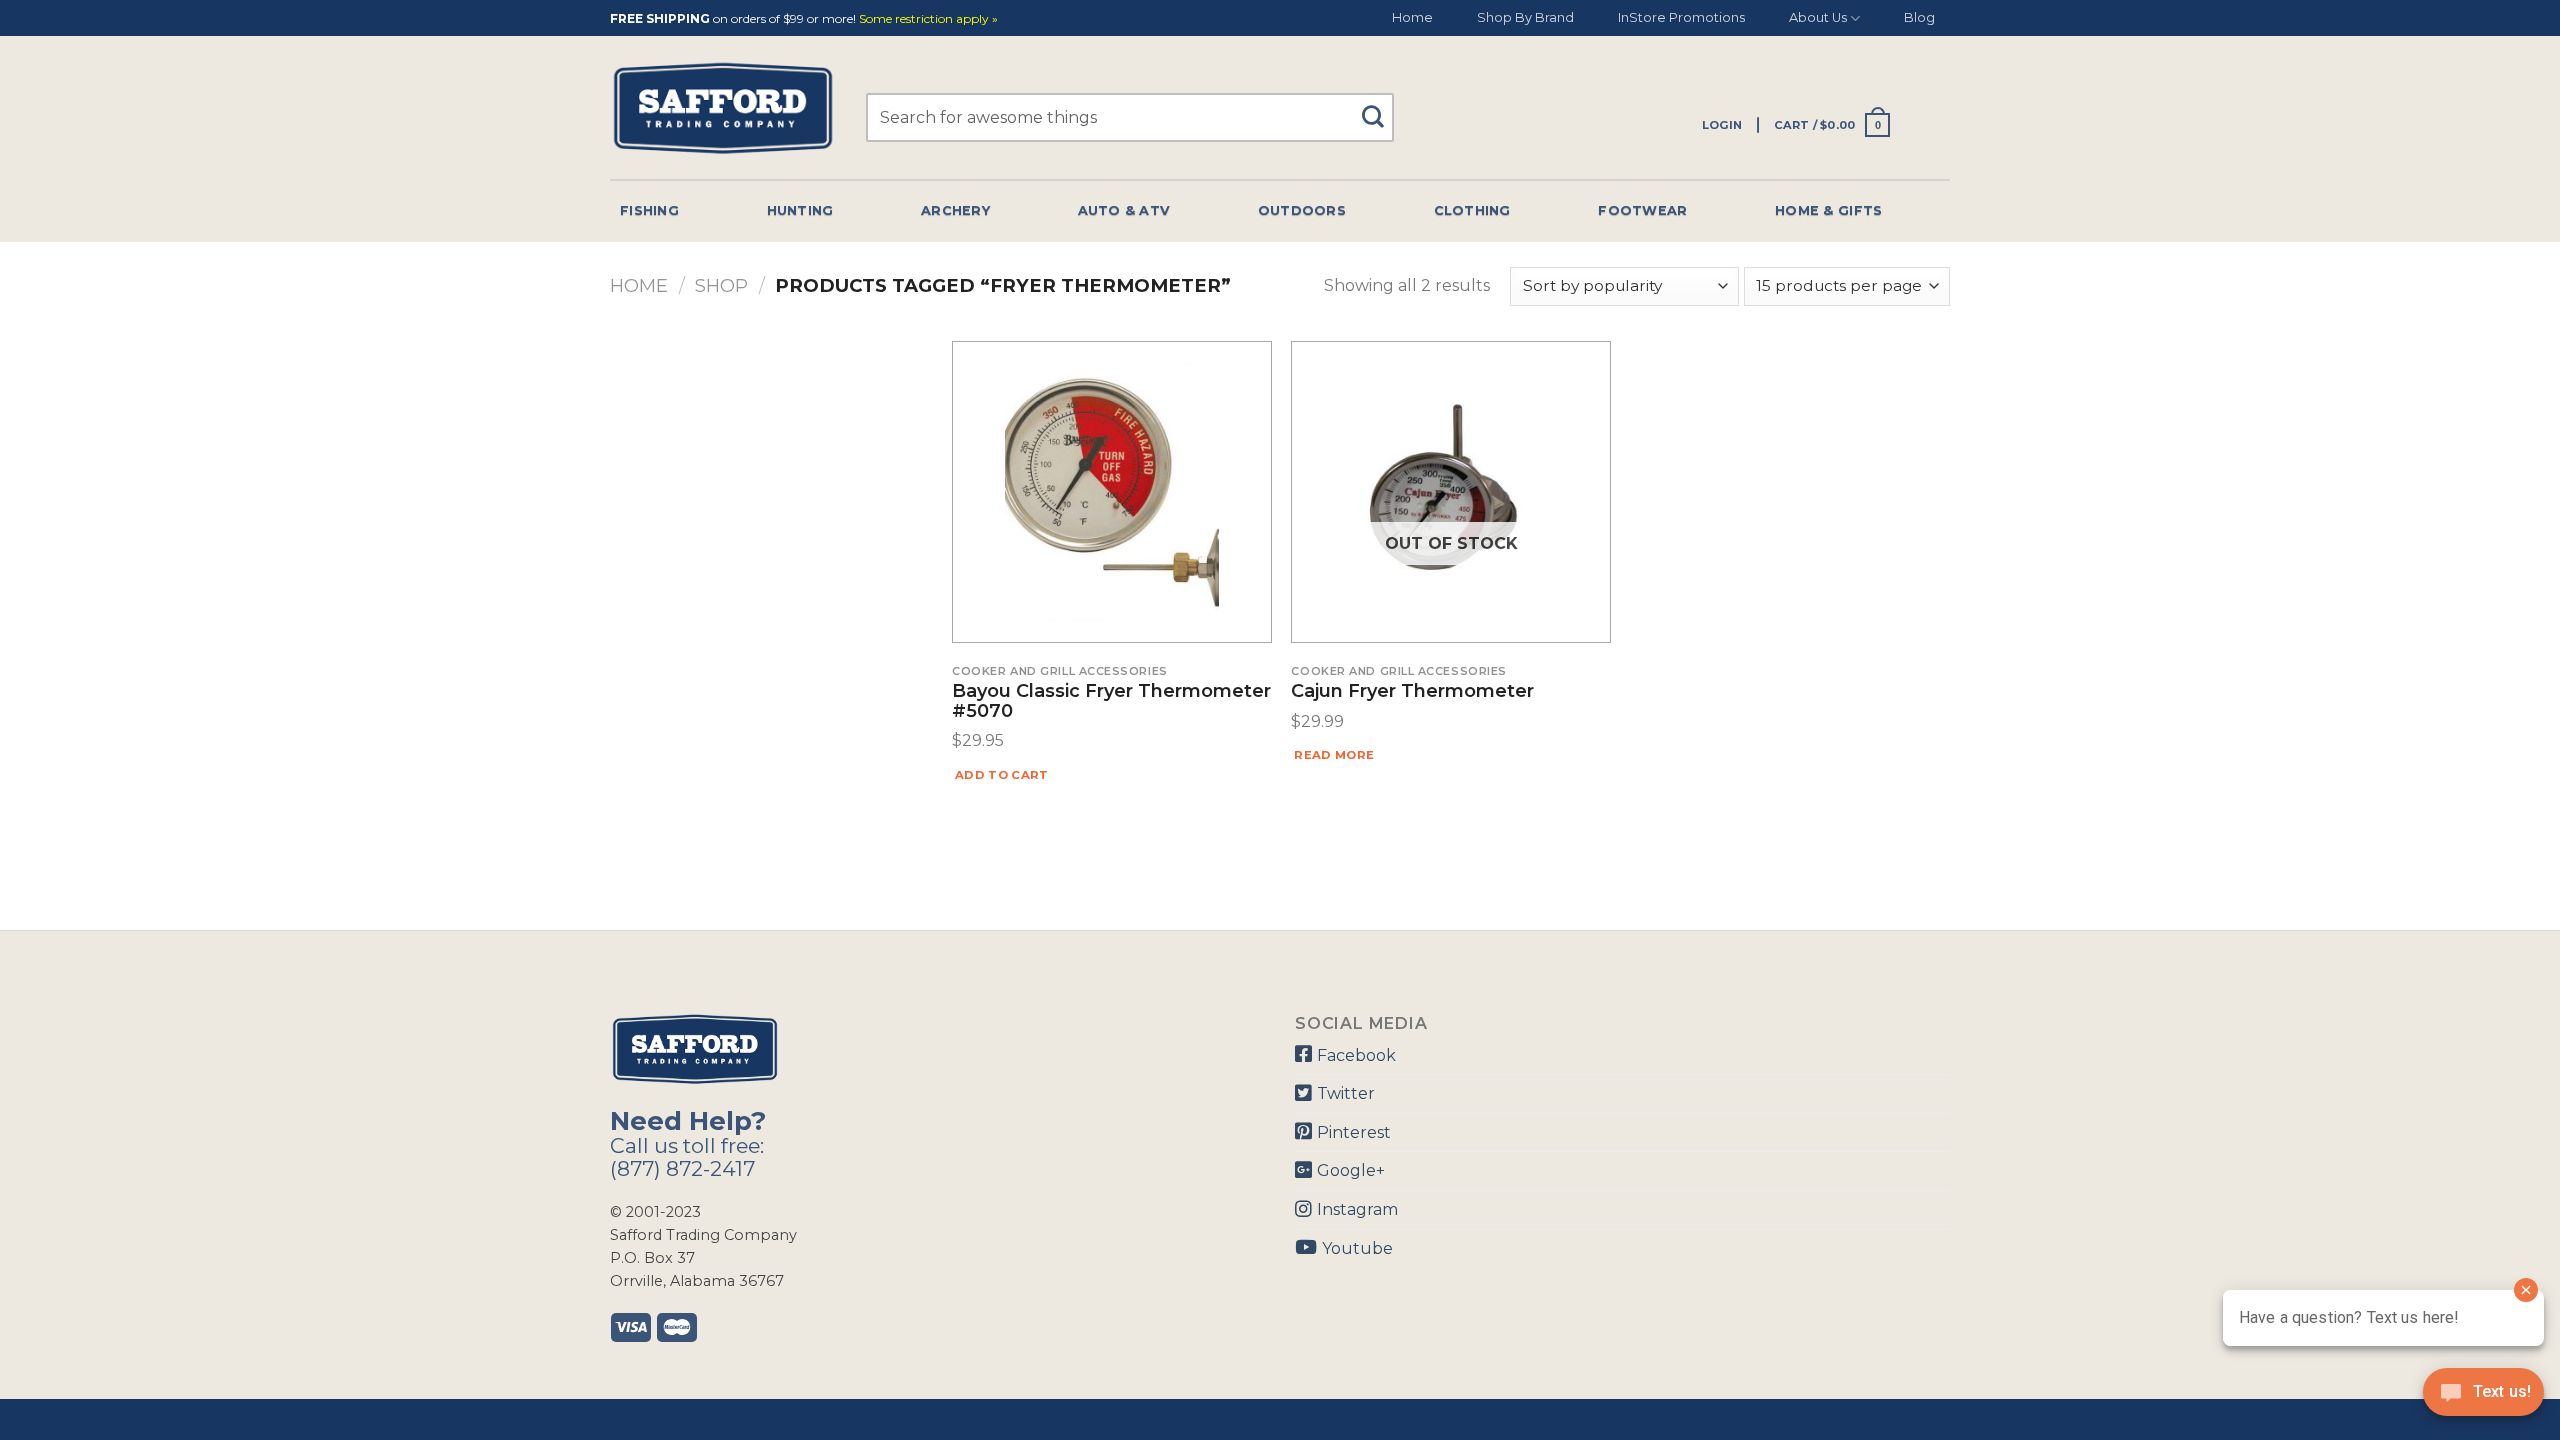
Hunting (800, 210)
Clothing (1472, 210)
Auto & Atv (1124, 210)
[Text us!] (2483, 1398)
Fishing (649, 210)
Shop (721, 285)
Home (1412, 17)
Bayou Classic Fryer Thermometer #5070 (1111, 702)
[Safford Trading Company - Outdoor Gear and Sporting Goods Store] (723, 108)
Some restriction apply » (928, 19)
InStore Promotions (1681, 17)
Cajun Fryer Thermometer (1412, 692)
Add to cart (1002, 775)
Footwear (1642, 210)
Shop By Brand (1525, 17)
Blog (1919, 17)
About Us (1818, 17)
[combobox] (1130, 117)
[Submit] (1380, 107)
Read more (1334, 755)
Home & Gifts (1828, 210)
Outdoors (1302, 210)
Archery (955, 210)
